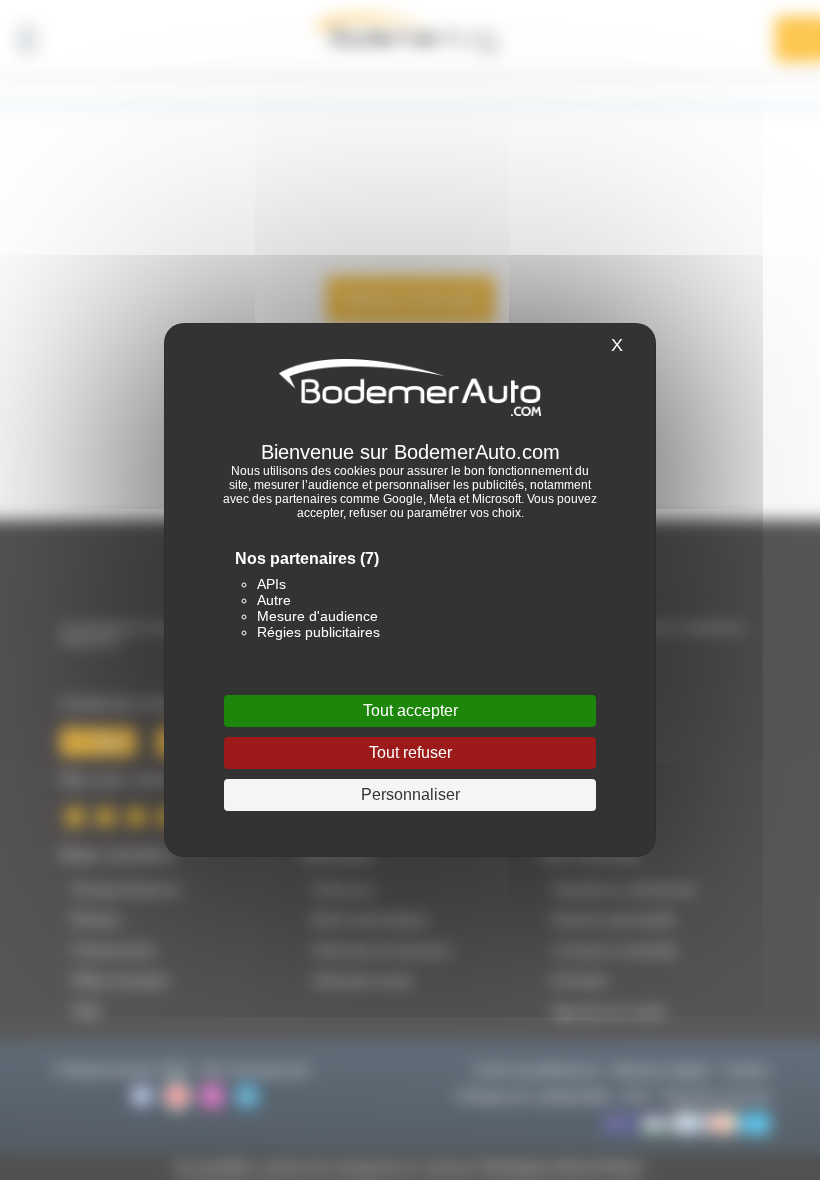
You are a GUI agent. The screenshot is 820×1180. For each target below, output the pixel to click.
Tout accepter (410, 710)
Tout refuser (410, 752)
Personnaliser (410, 794)
